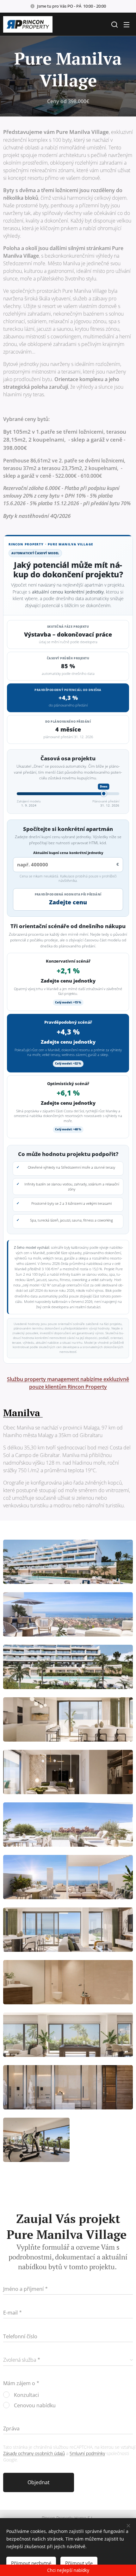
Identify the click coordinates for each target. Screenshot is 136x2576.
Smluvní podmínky (87, 2453)
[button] (114, 24)
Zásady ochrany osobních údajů (34, 2453)
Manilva (23, 1413)
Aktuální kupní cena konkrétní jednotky (68, 853)
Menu (127, 24)
